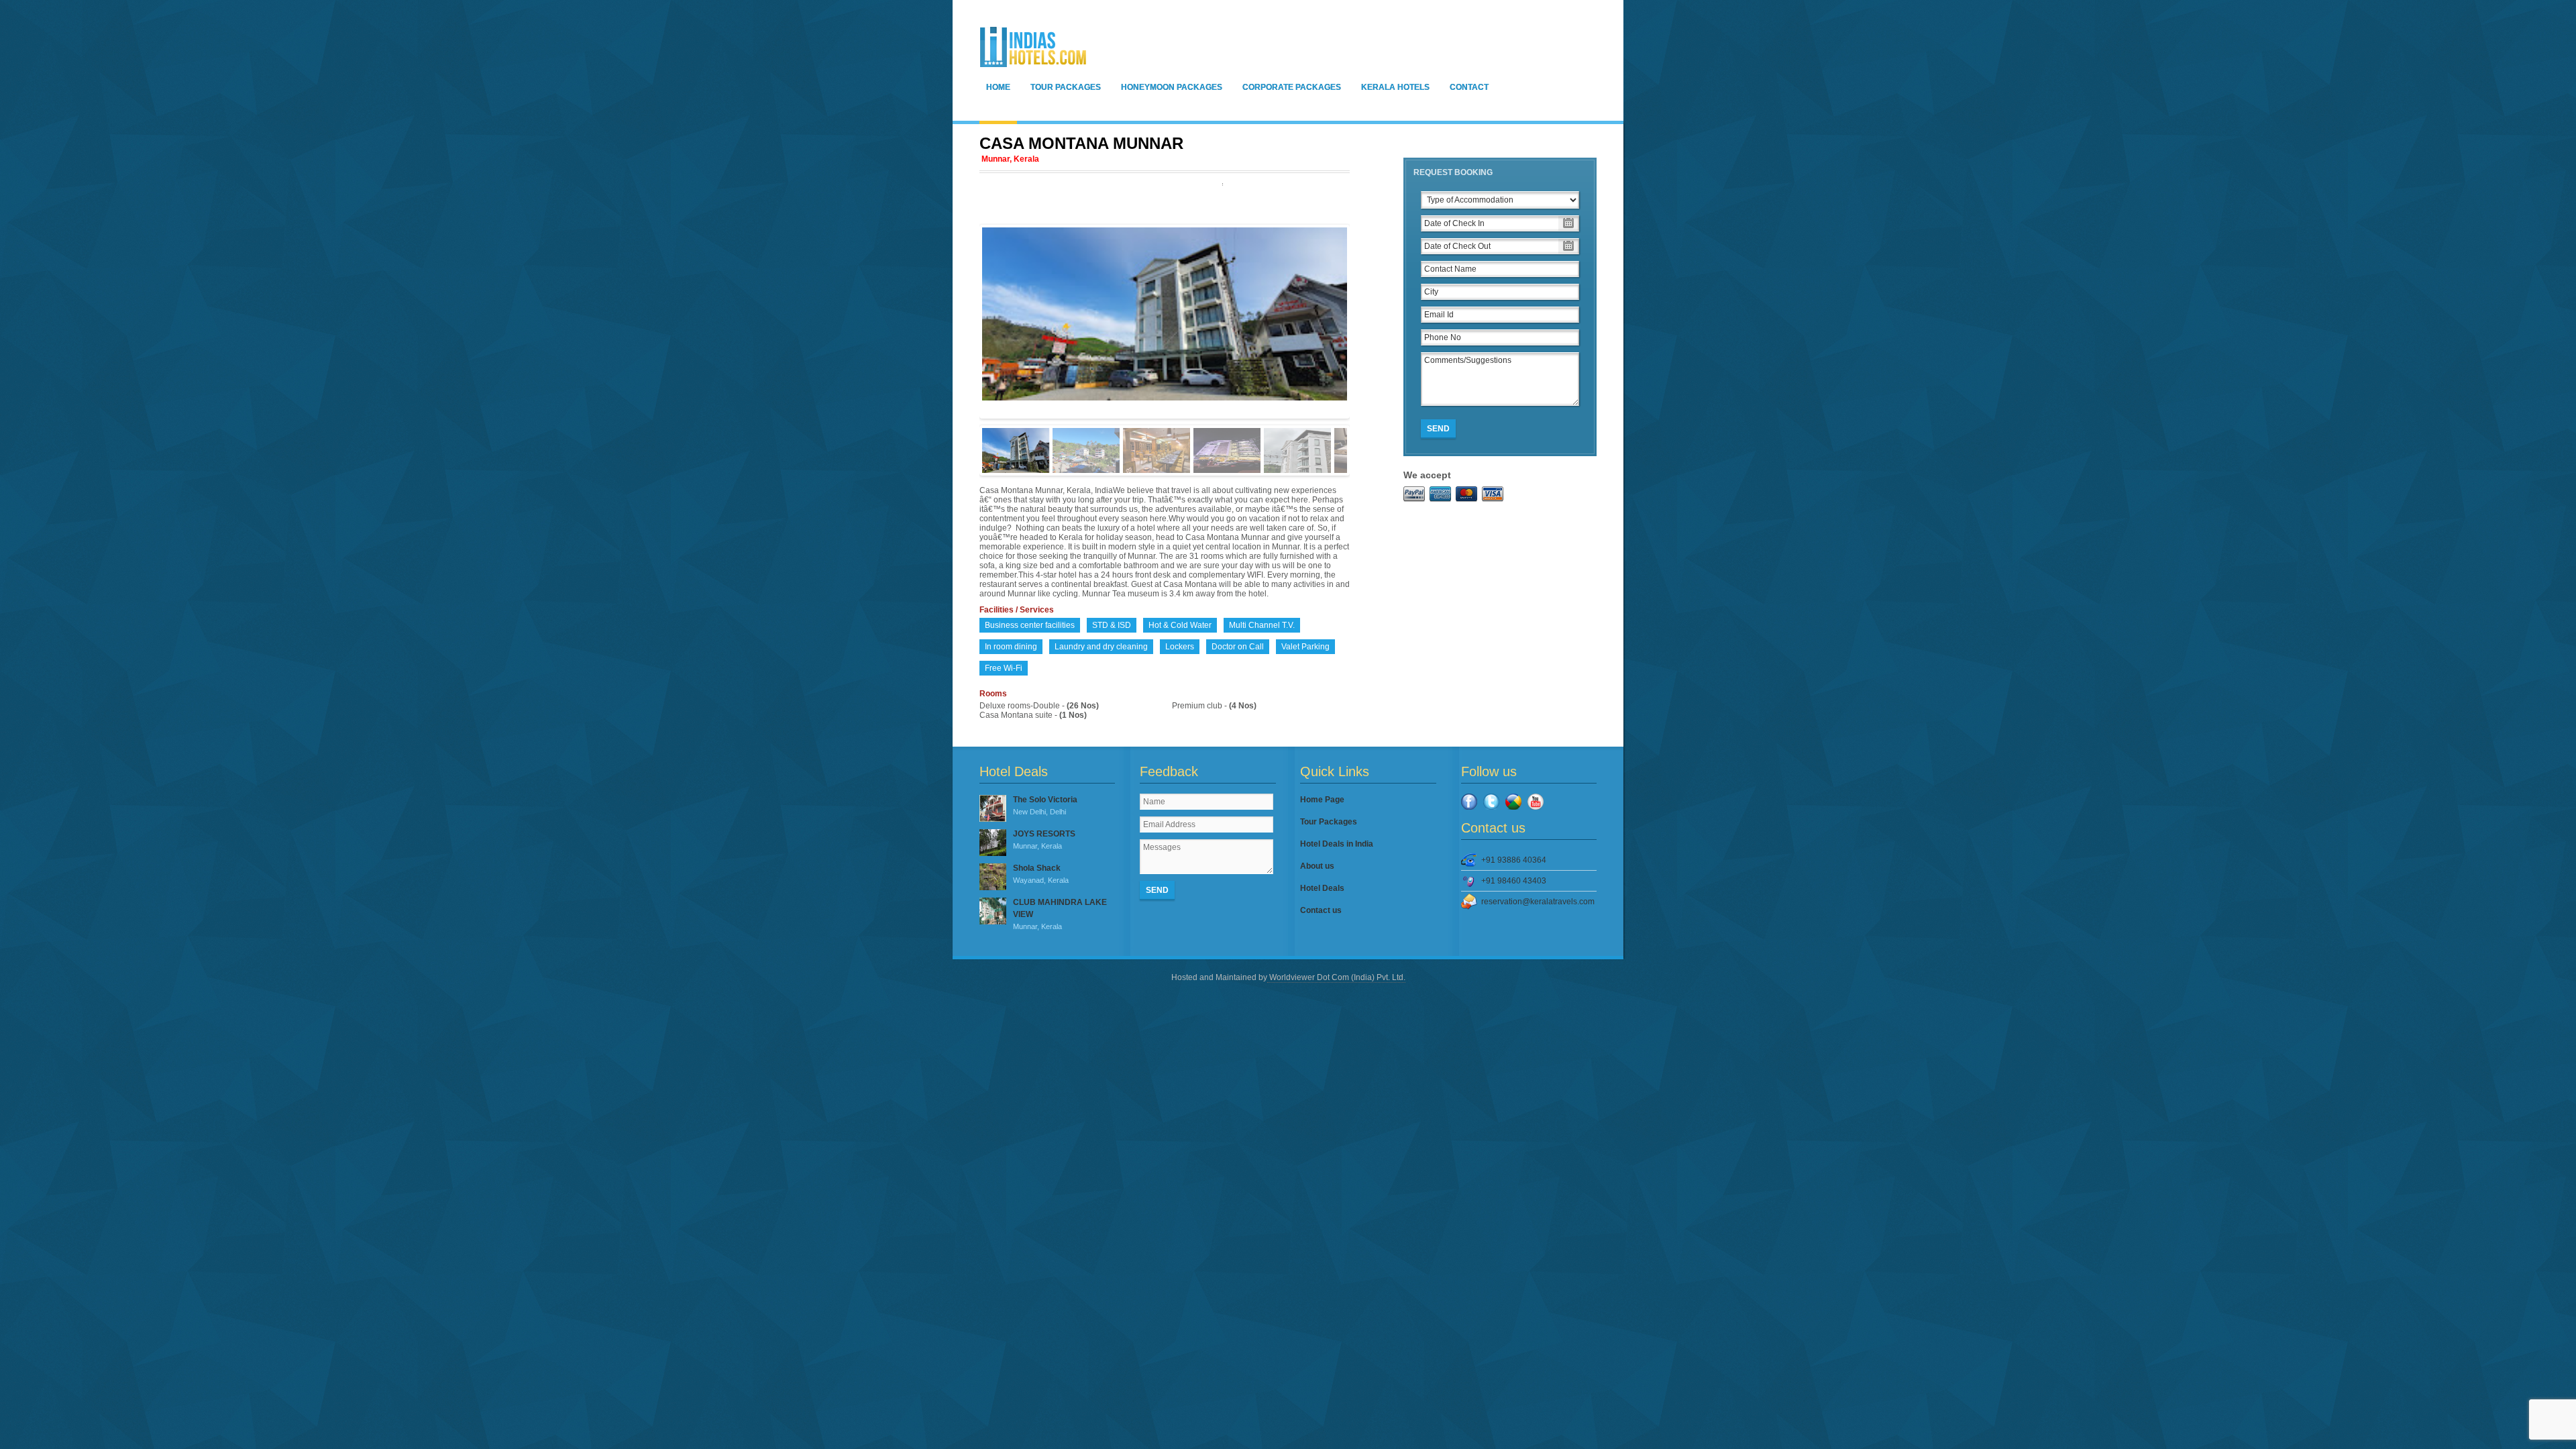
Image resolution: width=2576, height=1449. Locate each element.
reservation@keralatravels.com (1538, 902)
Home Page (1322, 800)
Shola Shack (1041, 874)
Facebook (1469, 802)
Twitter (1491, 802)
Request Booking (1453, 172)
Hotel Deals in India (1337, 844)
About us (1317, 866)
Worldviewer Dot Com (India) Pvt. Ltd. (1336, 977)
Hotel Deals (1322, 888)
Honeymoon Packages (1172, 87)
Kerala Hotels (1395, 87)
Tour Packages (1066, 87)
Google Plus (1513, 802)
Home (998, 87)
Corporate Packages (1292, 87)
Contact (1469, 87)
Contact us (1321, 910)
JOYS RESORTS (1044, 840)
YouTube (1536, 802)
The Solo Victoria (1045, 805)
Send (1438, 429)
